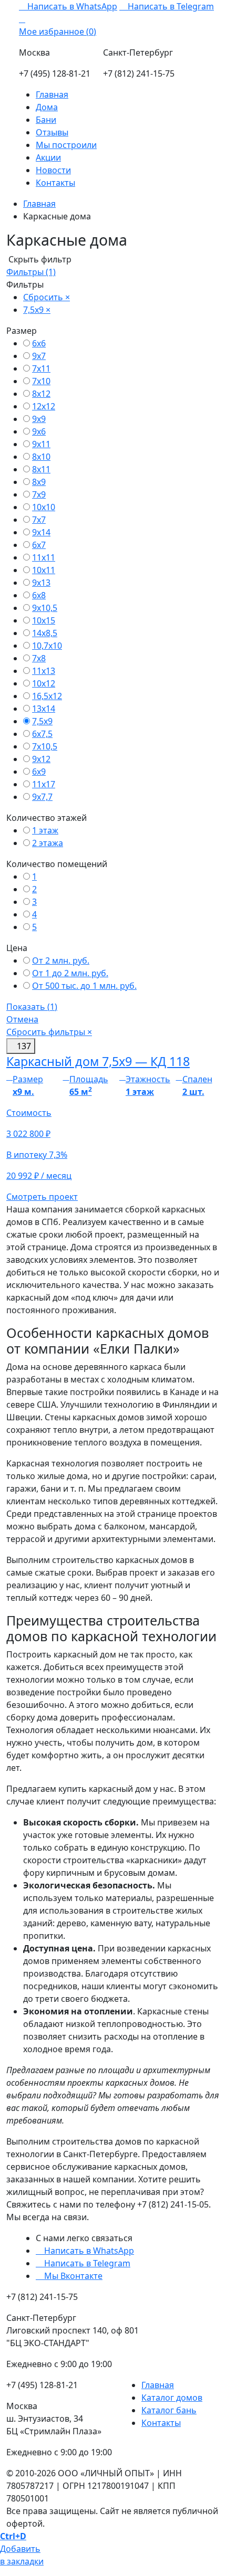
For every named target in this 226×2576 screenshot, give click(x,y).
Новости (53, 170)
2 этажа (48, 843)
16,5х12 (47, 696)
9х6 (39, 431)
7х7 (39, 520)
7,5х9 (42, 721)
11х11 (44, 557)
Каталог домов (172, 2398)
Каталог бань (169, 2410)
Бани (46, 120)
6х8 (39, 595)
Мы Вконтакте (72, 2276)
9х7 (39, 356)
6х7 (39, 545)
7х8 (39, 658)
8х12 (41, 394)
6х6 (39, 343)
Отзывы (52, 132)
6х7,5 (42, 734)
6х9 (39, 772)
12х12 (44, 406)
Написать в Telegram (170, 6)
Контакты (55, 183)
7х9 (39, 494)
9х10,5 (45, 608)
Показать (32, 1007)
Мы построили (66, 145)
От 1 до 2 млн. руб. (70, 973)
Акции (48, 157)
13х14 (44, 709)
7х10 (41, 381)
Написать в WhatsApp (71, 6)
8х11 (41, 469)
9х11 (41, 444)
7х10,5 (45, 746)
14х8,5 (45, 633)
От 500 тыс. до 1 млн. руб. (84, 986)
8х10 (41, 457)
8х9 (39, 482)
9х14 (41, 532)
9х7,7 (42, 797)
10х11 (44, 570)
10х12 (44, 683)
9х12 (41, 759)
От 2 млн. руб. (61, 960)
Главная (52, 94)
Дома (47, 107)
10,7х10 (47, 646)
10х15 (44, 620)
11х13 (44, 671)
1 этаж (45, 830)
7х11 (41, 368)
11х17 (44, 784)
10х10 (44, 507)
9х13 (41, 583)
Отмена (22, 1019)
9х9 (39, 419)
